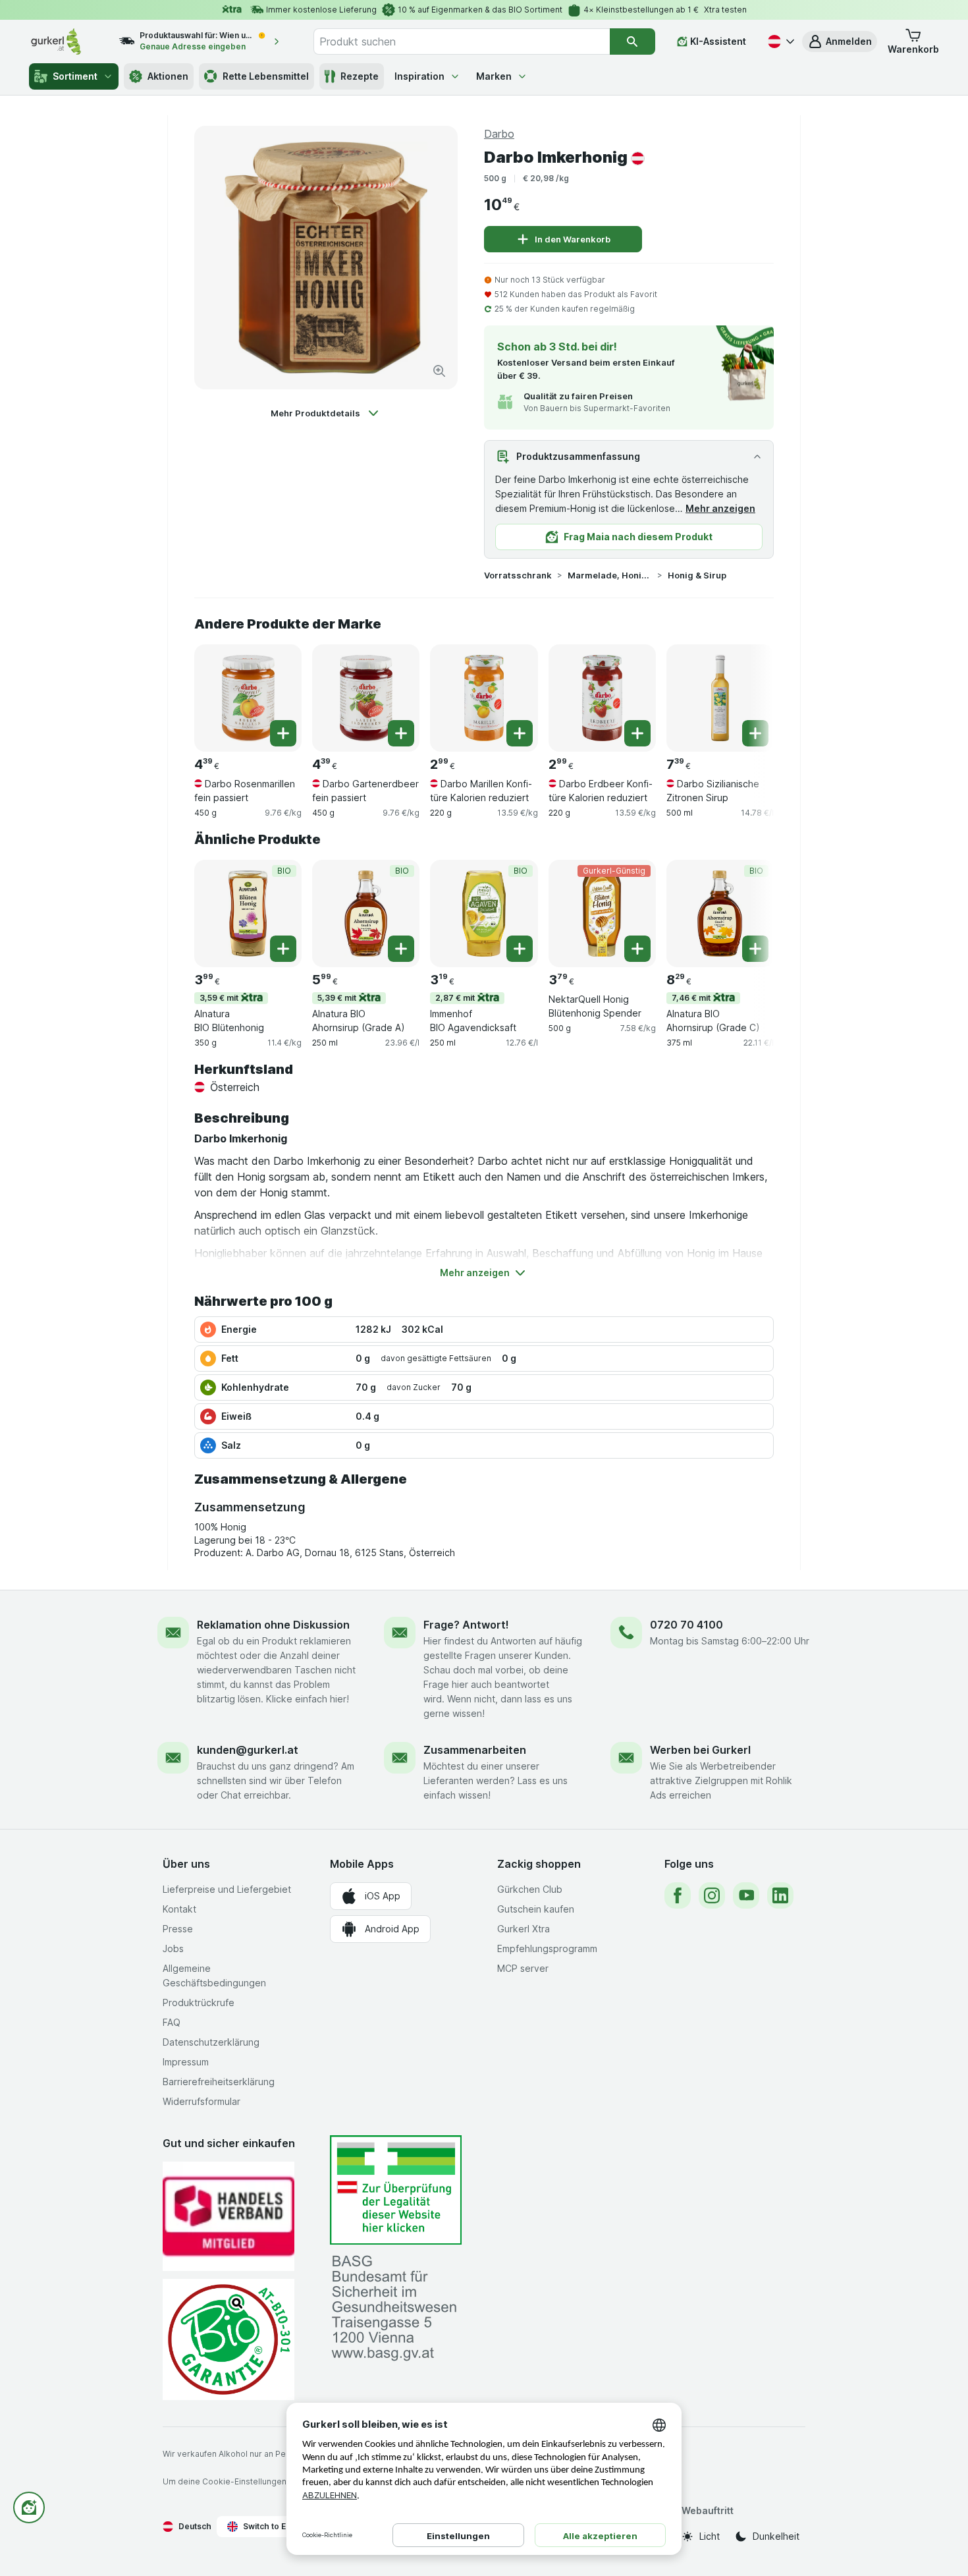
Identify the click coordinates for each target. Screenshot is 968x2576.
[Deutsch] (780, 42)
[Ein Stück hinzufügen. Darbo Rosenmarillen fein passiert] (283, 733)
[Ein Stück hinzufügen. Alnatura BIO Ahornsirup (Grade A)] (401, 949)
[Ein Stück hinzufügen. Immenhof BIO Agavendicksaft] (520, 949)
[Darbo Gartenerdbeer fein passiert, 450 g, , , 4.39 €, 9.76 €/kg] (366, 698)
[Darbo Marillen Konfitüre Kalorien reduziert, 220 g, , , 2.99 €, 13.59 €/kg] (484, 698)
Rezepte (360, 76)
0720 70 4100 (686, 1625)
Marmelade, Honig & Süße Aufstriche (610, 575)
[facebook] (678, 1895)
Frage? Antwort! (466, 1625)
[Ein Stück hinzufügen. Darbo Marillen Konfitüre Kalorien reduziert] (520, 733)
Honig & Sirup (697, 575)
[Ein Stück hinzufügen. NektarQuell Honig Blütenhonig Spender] (637, 949)
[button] (840, 42)
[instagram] (712, 1895)
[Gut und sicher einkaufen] (229, 2339)
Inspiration (419, 76)
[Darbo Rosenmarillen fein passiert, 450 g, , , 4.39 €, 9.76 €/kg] (248, 698)
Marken (494, 76)
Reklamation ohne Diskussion (273, 1625)
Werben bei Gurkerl (700, 1750)
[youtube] (746, 1895)
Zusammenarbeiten (475, 1750)
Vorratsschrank (518, 575)
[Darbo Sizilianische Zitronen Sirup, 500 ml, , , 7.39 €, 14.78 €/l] (720, 698)
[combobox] (462, 42)
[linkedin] (780, 1895)
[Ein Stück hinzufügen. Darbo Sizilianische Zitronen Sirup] (755, 733)
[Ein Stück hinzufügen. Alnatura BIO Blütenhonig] (283, 949)
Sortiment (75, 76)
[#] (396, 2190)
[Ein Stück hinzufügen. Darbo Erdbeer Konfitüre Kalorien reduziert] (637, 733)
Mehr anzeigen (720, 508)
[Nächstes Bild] (747, 693)
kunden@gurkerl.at (248, 1750)
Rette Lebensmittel (266, 76)
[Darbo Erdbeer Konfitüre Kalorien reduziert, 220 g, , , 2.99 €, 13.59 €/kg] (602, 698)
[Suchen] (632, 42)
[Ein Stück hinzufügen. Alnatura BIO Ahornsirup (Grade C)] (755, 949)
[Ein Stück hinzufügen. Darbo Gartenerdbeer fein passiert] (401, 733)
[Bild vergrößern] (439, 371)
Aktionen (168, 76)
